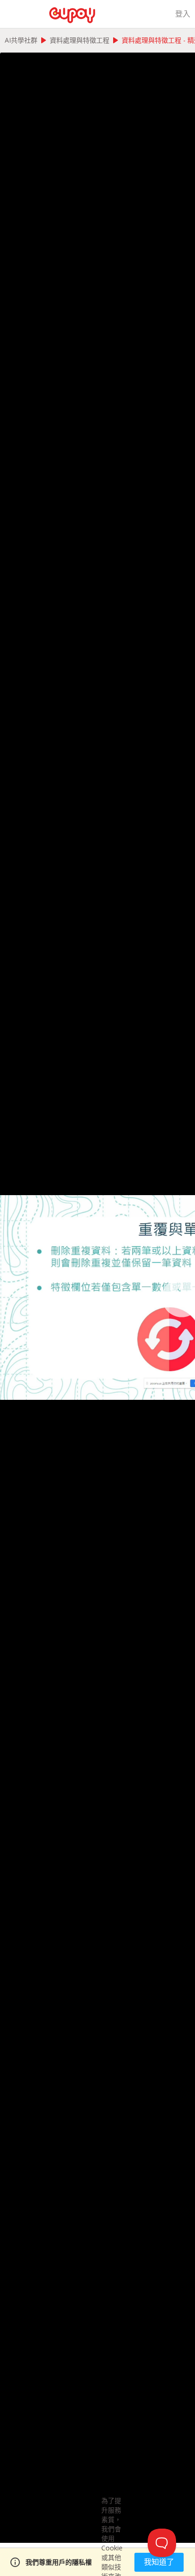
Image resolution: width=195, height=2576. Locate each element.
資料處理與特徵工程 (80, 40)
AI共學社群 (21, 40)
